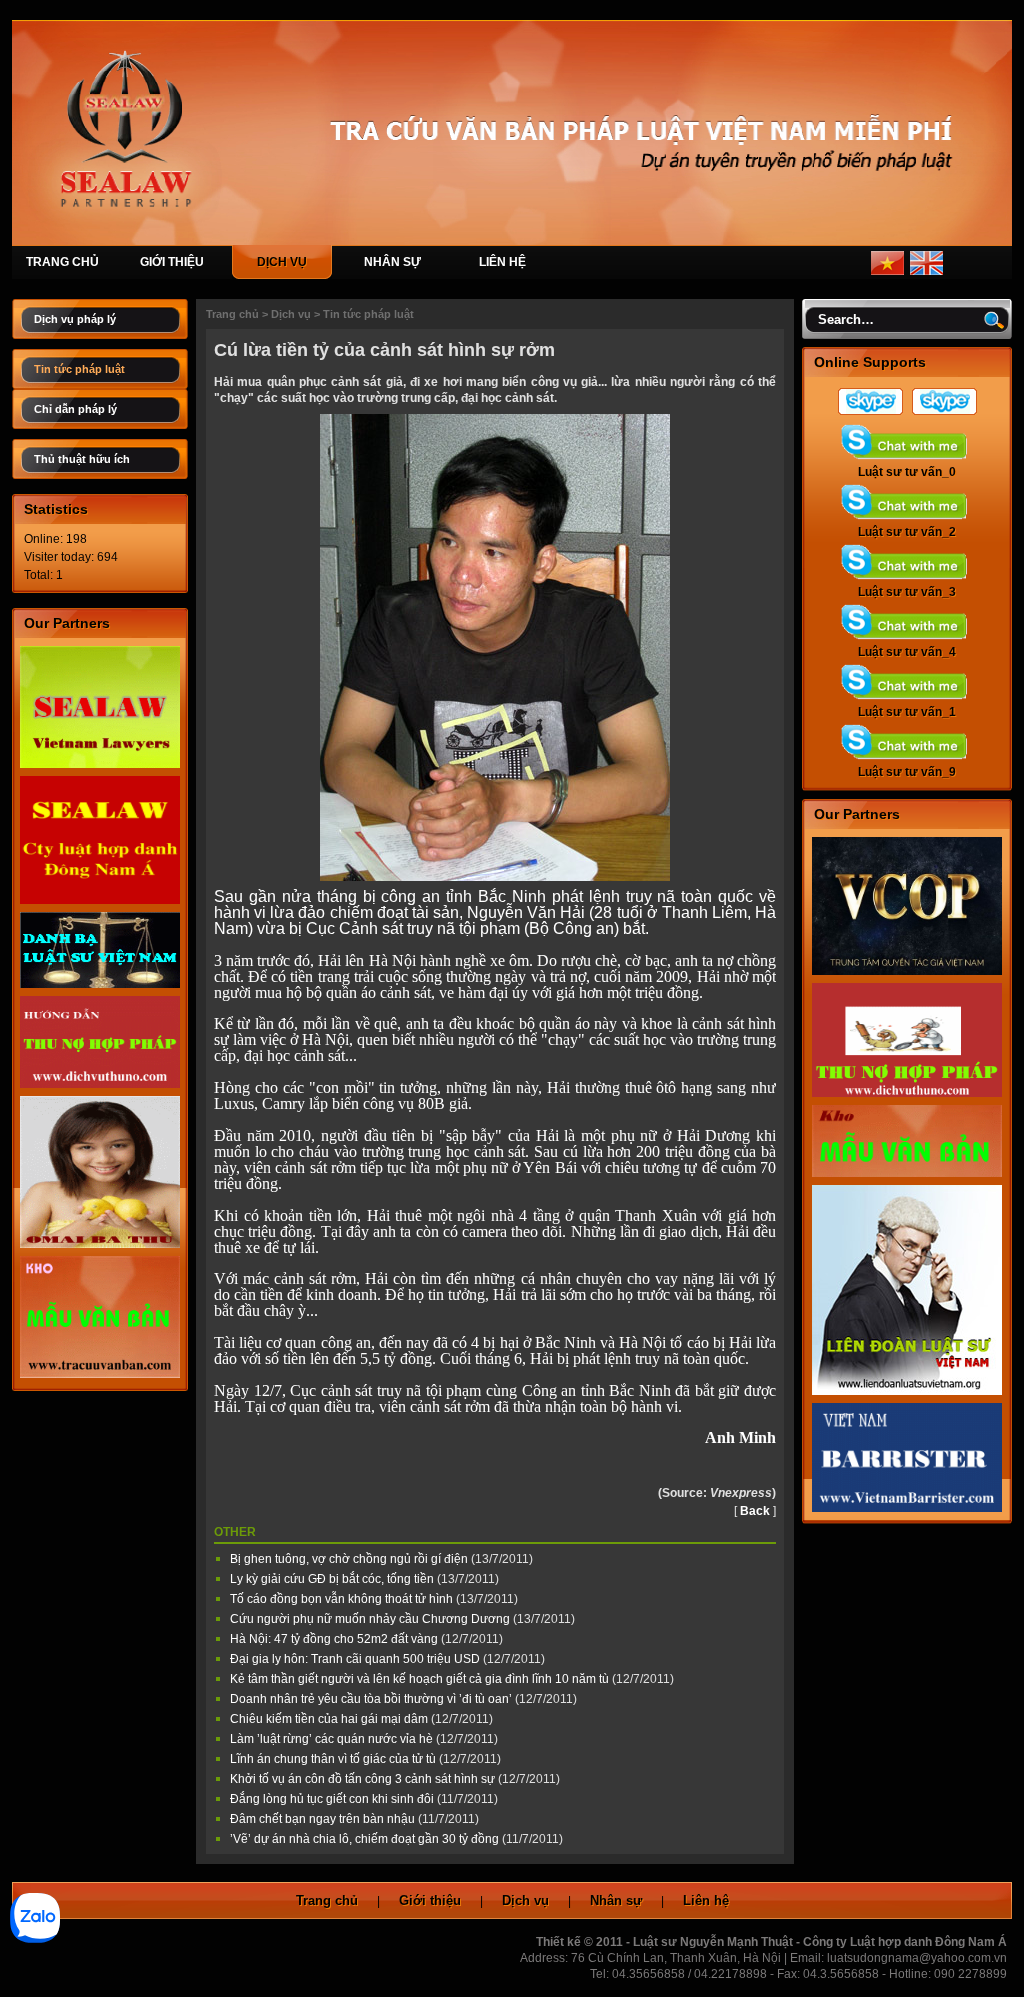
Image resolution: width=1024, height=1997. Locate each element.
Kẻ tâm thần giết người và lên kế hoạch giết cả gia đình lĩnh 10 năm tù (421, 1679)
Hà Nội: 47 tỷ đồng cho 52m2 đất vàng (335, 1639)
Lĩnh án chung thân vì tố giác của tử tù (334, 1759)
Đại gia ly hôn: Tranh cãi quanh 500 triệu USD (356, 1659)
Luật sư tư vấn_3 (907, 592)
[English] (926, 271)
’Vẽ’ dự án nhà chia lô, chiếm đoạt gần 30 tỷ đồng (366, 1839)
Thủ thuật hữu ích (82, 459)
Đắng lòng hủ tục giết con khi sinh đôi (333, 1799)
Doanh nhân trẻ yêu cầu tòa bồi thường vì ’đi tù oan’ (372, 1699)
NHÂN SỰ (392, 262)
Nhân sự (616, 1900)
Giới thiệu (430, 1900)
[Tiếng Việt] (887, 271)
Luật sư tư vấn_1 (907, 712)
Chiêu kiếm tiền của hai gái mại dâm (330, 1719)
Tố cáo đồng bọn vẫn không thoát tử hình (343, 1599)
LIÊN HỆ (502, 262)
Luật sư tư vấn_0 (907, 472)
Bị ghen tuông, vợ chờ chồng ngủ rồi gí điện (350, 1559)
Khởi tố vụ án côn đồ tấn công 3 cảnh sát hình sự (364, 1779)
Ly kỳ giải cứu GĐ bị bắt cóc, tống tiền (333, 1579)
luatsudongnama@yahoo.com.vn (917, 1958)
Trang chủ (232, 314)
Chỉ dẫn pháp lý (75, 409)
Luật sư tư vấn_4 (907, 652)
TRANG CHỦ (62, 262)
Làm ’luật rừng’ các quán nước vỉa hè (333, 1739)
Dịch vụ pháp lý (75, 319)
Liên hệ (706, 1900)
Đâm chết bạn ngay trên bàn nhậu (324, 1819)
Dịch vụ (291, 314)
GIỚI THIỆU (172, 262)
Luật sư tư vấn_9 (907, 772)
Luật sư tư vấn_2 (907, 532)
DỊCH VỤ (282, 262)
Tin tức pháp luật (79, 369)
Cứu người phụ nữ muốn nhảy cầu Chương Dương (371, 1619)
